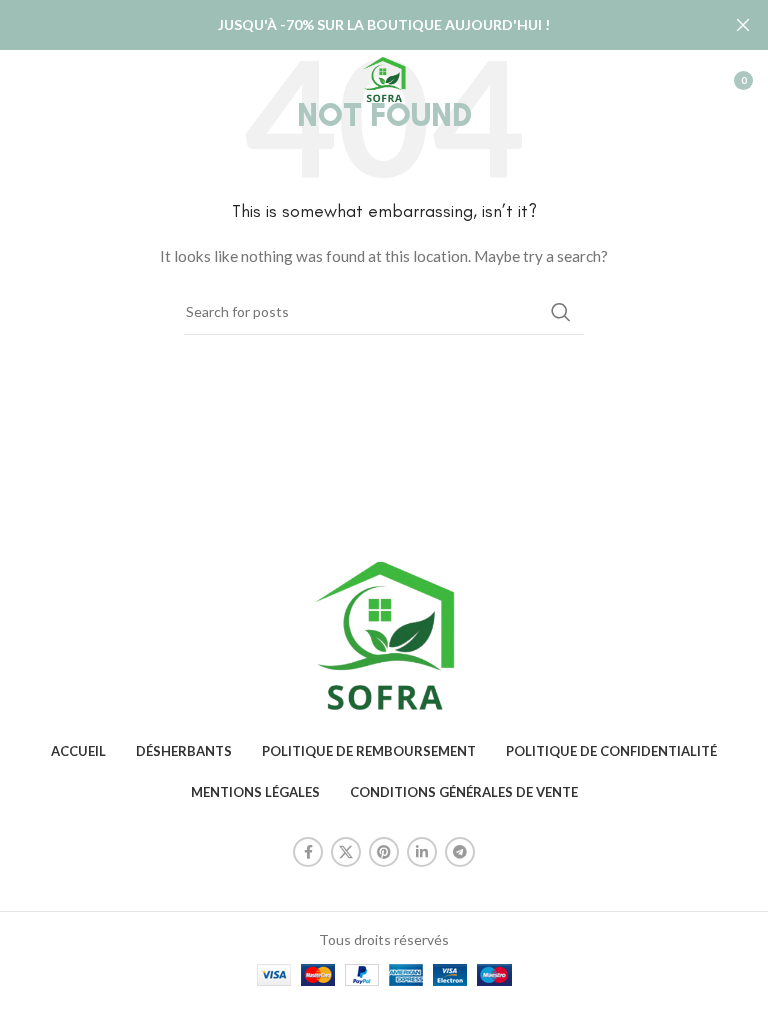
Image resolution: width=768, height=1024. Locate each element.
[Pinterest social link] (384, 852)
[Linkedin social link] (422, 852)
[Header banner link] (354, 25)
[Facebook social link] (308, 852)
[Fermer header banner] (743, 25)
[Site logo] (383, 78)
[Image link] (384, 635)
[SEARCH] (561, 312)
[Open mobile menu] (25, 80)
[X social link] (346, 852)
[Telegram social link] (460, 852)
